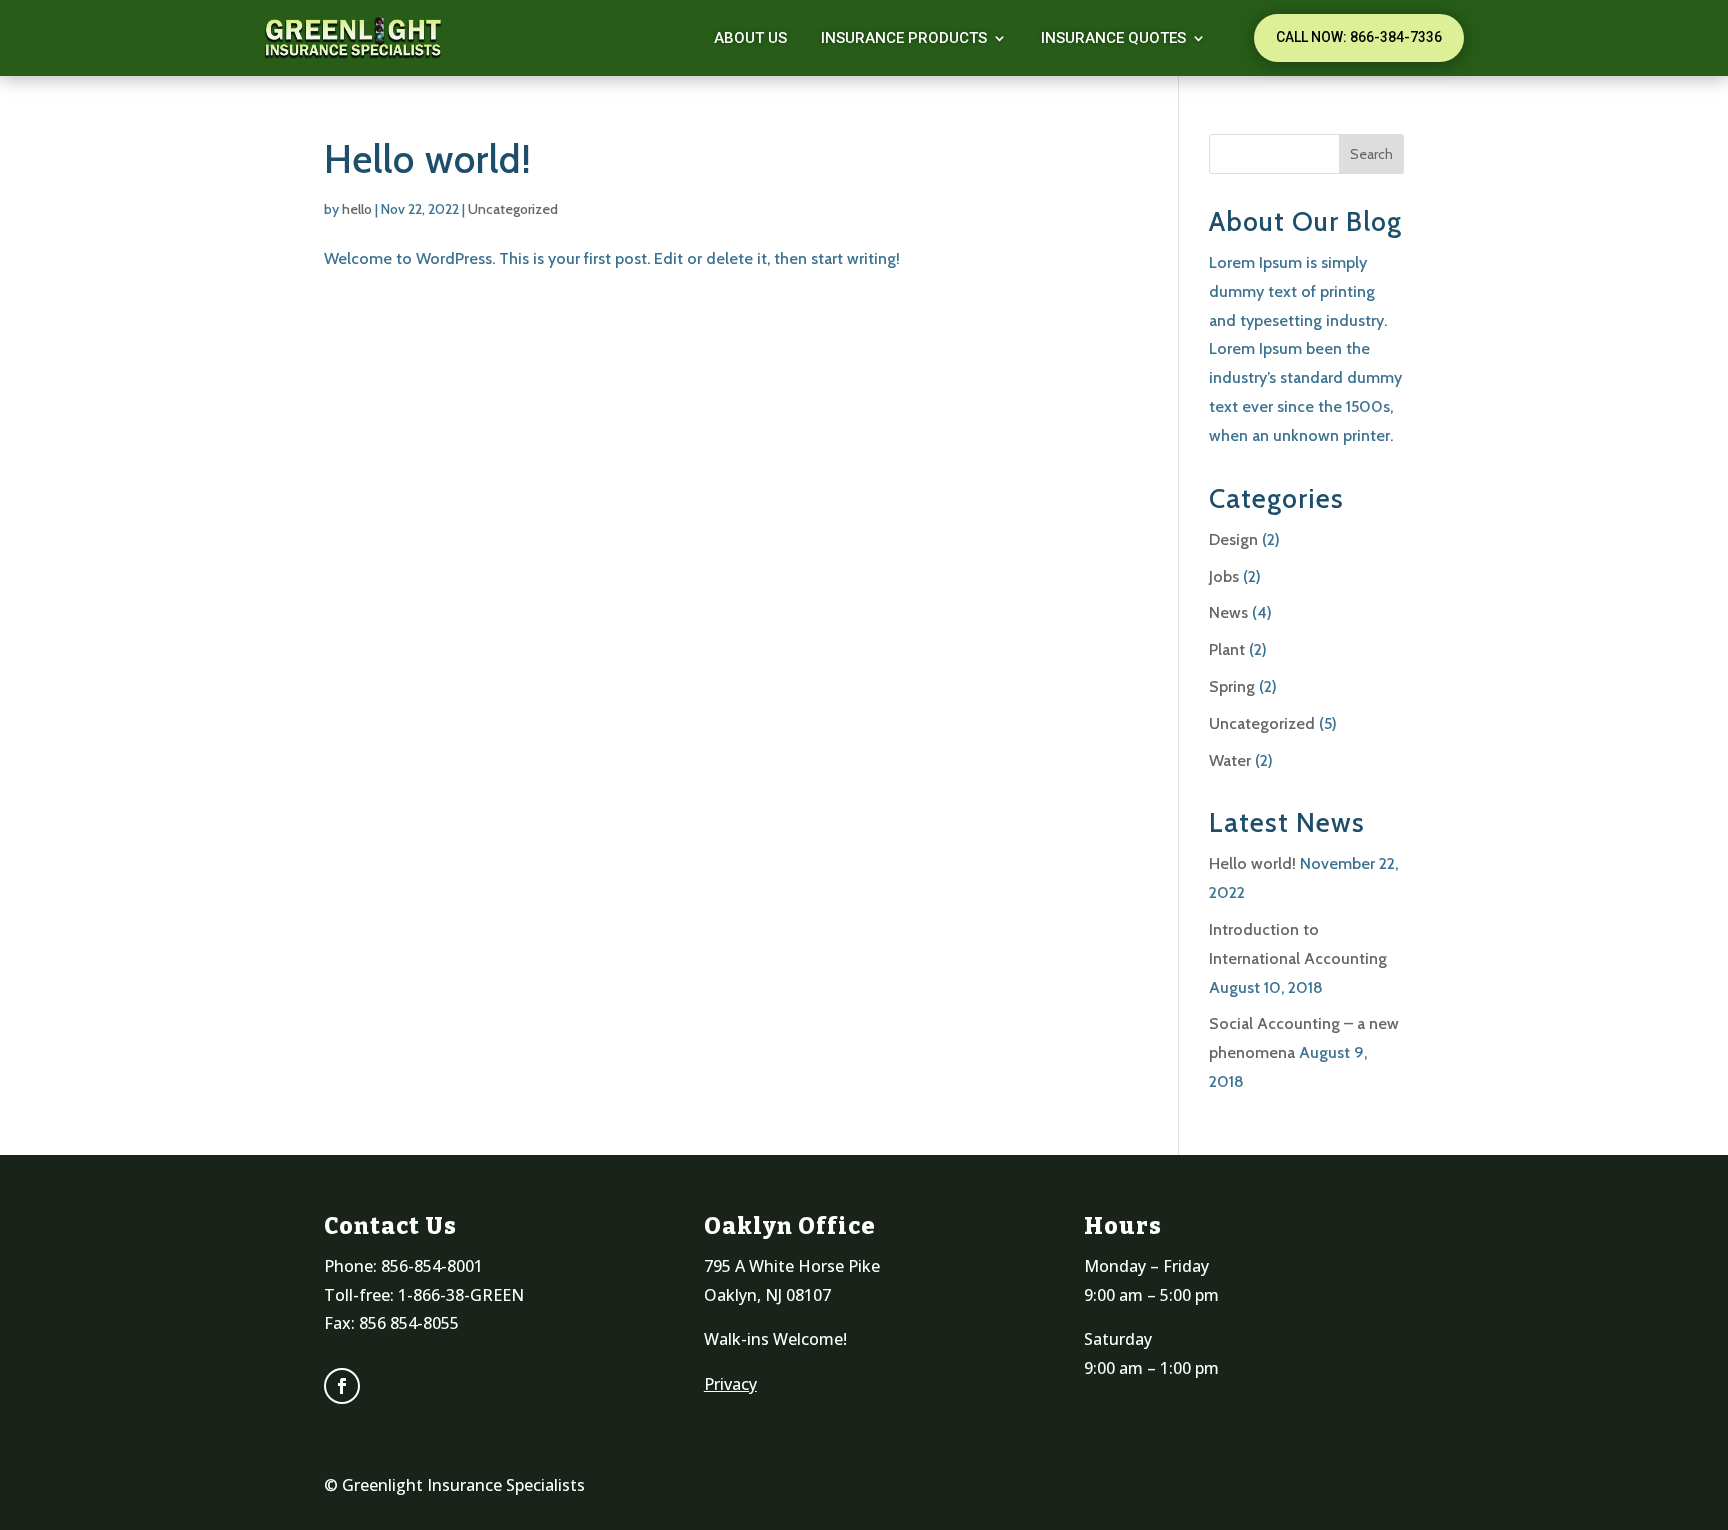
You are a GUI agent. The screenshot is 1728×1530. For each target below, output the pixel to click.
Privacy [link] (730, 1384)
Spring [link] (1232, 686)
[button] (1371, 154)
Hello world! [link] (428, 159)
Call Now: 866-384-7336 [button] (1359, 37)
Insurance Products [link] (904, 38)
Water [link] (1230, 760)
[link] (354, 38)
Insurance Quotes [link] (1113, 38)
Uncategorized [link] (513, 209)
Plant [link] (1227, 649)
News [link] (1228, 612)
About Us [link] (750, 38)
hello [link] (357, 209)
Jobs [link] (1224, 576)
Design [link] (1233, 539)
